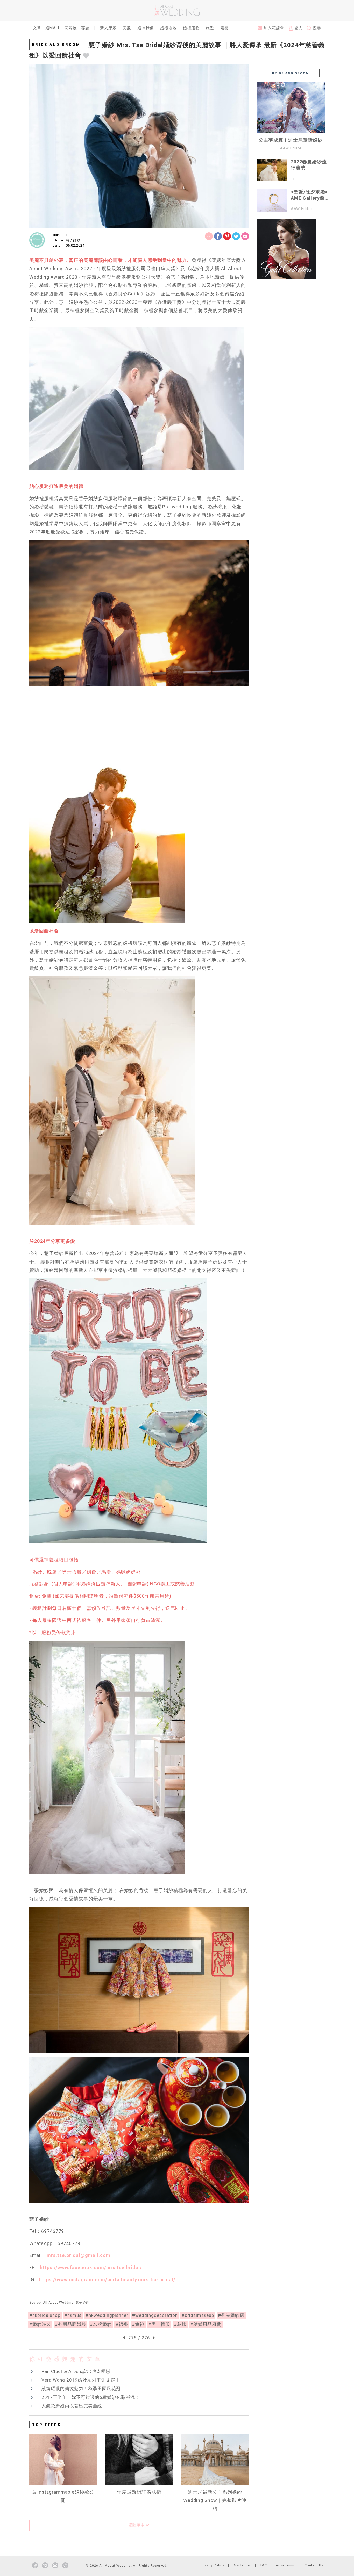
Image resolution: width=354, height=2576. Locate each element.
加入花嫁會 (273, 28)
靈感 (224, 28)
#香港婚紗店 (231, 2315)
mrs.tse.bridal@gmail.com (79, 2255)
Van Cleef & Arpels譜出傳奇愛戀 (76, 2371)
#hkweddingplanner (107, 2315)
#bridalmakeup (198, 2315)
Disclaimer (242, 2565)
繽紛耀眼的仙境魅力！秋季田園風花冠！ (83, 2389)
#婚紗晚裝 (40, 2324)
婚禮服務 (191, 28)
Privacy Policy (212, 2565)
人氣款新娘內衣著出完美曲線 (72, 2406)
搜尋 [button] (316, 28)
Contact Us (314, 2565)
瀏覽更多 (137, 2525)
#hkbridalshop (45, 2315)
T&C (263, 2565)
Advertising (286, 2565)
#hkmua (73, 2315)
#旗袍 (138, 2324)
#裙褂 (122, 2324)
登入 (298, 28)
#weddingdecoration (155, 2315)
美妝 (127, 28)
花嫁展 (71, 28)
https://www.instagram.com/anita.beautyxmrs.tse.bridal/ (107, 2280)
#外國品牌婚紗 (70, 2324)
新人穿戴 (108, 28)
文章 (37, 28)
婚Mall (53, 28)
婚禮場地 (168, 28)
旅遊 (210, 28)
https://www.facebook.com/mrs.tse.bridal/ (91, 2267)
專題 (85, 28)
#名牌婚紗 (101, 2324)
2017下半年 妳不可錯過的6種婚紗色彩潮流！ (91, 2397)
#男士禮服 (159, 2324)
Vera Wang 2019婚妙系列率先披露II (80, 2380)
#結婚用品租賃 (206, 2324)
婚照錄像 (146, 28)
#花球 (180, 2324)
